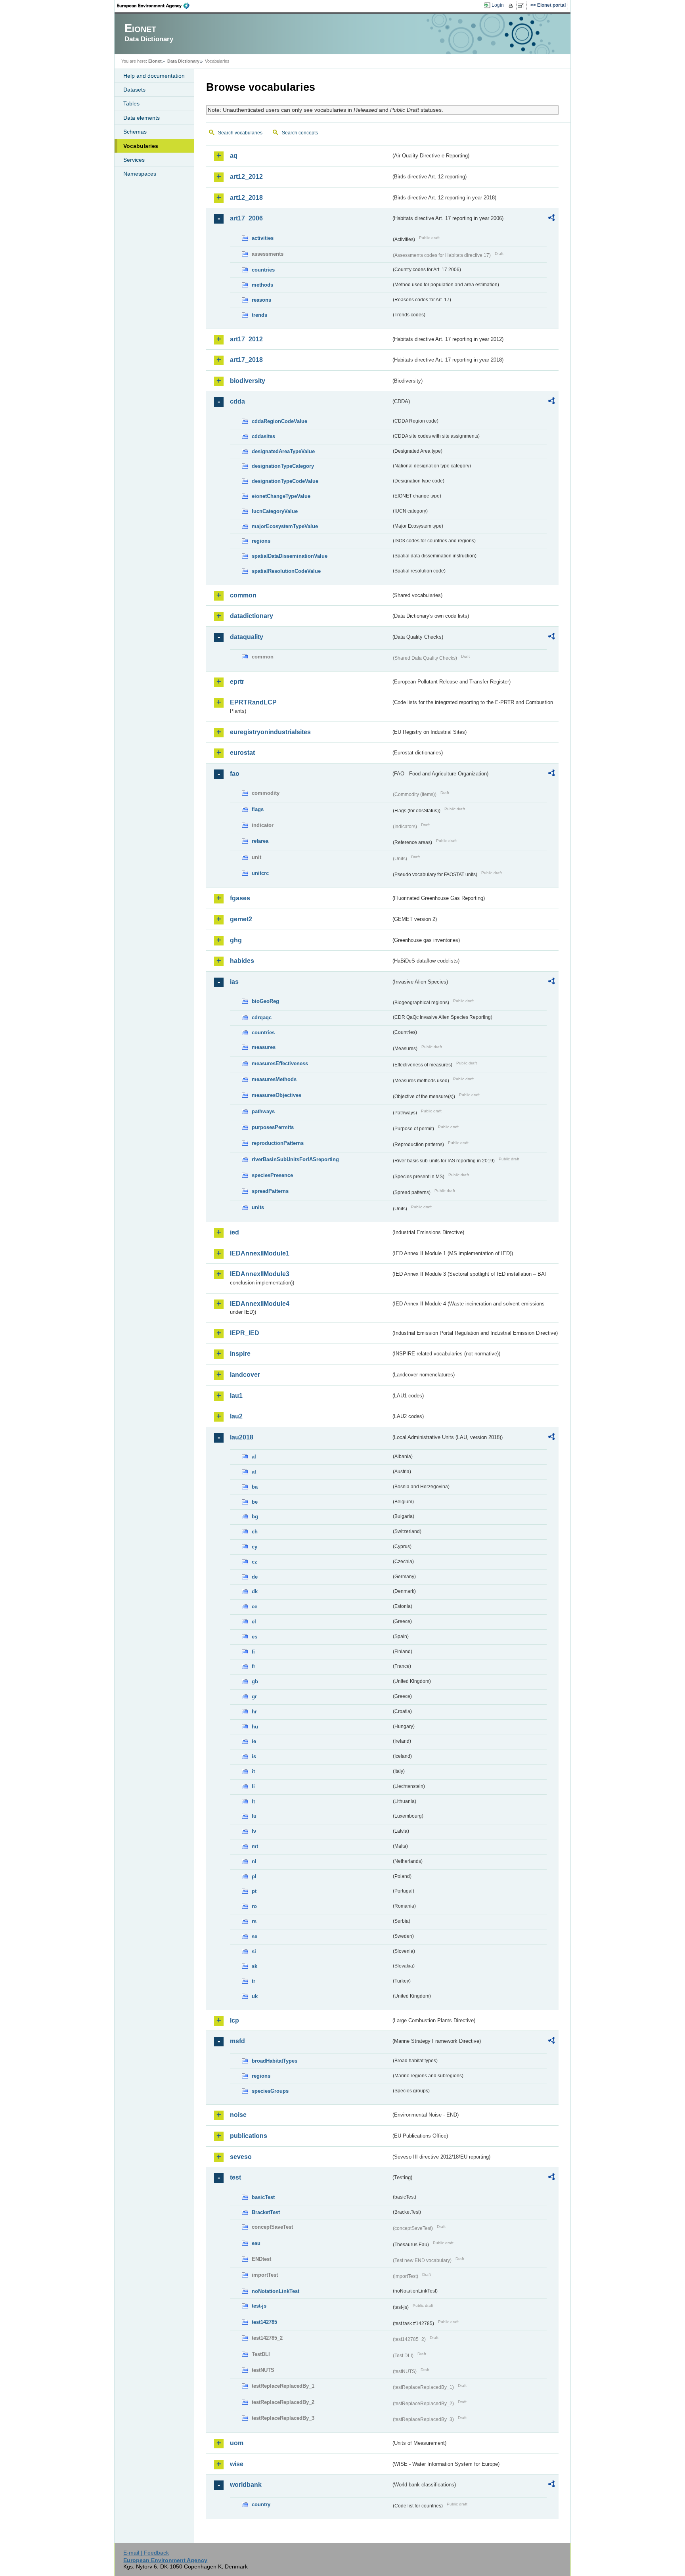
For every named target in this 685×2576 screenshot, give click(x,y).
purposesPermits (273, 1127)
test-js (259, 2306)
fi (253, 1652)
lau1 (236, 1396)
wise (237, 2464)
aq (234, 156)
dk (255, 1591)
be (255, 1502)
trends (259, 315)
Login (498, 5)
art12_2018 (246, 198)
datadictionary (252, 616)
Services (134, 160)
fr (254, 1666)
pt (254, 1891)
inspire (240, 1354)
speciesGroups (270, 2091)
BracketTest (266, 2212)
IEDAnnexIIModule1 (260, 1253)
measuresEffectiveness (280, 1063)
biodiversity (248, 381)
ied (234, 1232)
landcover (245, 1375)
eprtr (237, 682)
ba (255, 1487)
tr (254, 1981)
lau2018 (242, 1437)
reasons (261, 300)
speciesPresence (272, 1175)
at (254, 1472)
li (253, 1787)
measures (264, 1047)
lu (254, 1816)
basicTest (263, 2197)
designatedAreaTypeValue (283, 451)
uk (255, 1996)
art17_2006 (246, 218)
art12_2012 (246, 177)
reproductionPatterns (278, 1143)
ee (254, 1607)
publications (249, 2136)
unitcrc (260, 873)
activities (263, 238)
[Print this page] (512, 6)
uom (237, 2443)
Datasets (134, 90)
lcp (234, 2020)
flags (258, 809)
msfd (237, 2041)
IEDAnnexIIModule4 (260, 1304)
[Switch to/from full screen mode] (522, 6)
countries (263, 270)
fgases (240, 898)
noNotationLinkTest (276, 2291)
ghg (236, 940)
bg (255, 1517)
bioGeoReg (265, 1001)
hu (255, 1727)
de (255, 1577)
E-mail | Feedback (146, 2553)
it (253, 1771)
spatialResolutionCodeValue (286, 571)
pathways (263, 1111)
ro (254, 1906)
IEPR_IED (245, 1333)
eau (256, 2243)
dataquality (247, 637)
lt (253, 1802)
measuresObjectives (276, 1095)
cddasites (263, 436)
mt (255, 1846)
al (254, 1457)
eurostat (242, 753)
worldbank (246, 2485)
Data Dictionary (183, 61)
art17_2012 (246, 339)
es (254, 1637)
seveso (241, 2157)
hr (254, 1712)
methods (262, 285)
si (254, 1951)
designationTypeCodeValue (285, 481)
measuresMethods (274, 1079)
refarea (260, 841)
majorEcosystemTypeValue (285, 526)
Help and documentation (154, 76)
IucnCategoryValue (275, 511)
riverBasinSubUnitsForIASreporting (295, 1159)
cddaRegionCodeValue (279, 421)
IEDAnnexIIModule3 (260, 1274)
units (258, 1207)
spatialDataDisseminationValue (290, 556)
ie (254, 1741)
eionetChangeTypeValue (281, 496)
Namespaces (140, 174)
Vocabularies (141, 146)
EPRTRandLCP (253, 702)
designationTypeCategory (283, 466)
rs (254, 1921)
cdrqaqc (262, 1017)
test (235, 2177)
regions (261, 541)
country (261, 2504)
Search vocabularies (240, 133)
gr (254, 1697)
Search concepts (300, 133)
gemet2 (241, 919)
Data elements (142, 118)
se (254, 1936)
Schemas (135, 132)
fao (235, 774)
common (243, 595)
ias (234, 982)
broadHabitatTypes (275, 2061)
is (254, 1756)
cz (254, 1562)
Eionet (155, 61)
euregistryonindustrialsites (270, 732)
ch (255, 1532)
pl (254, 1876)
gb (255, 1681)
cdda (237, 401)
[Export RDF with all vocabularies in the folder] (551, 219)
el (254, 1622)
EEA (156, 6)
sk (254, 1966)
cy (254, 1547)
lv (254, 1831)
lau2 (236, 1416)
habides (242, 961)
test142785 (264, 2322)
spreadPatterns (270, 1191)
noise (238, 2115)
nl (254, 1861)
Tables (131, 103)
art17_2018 (246, 360)
